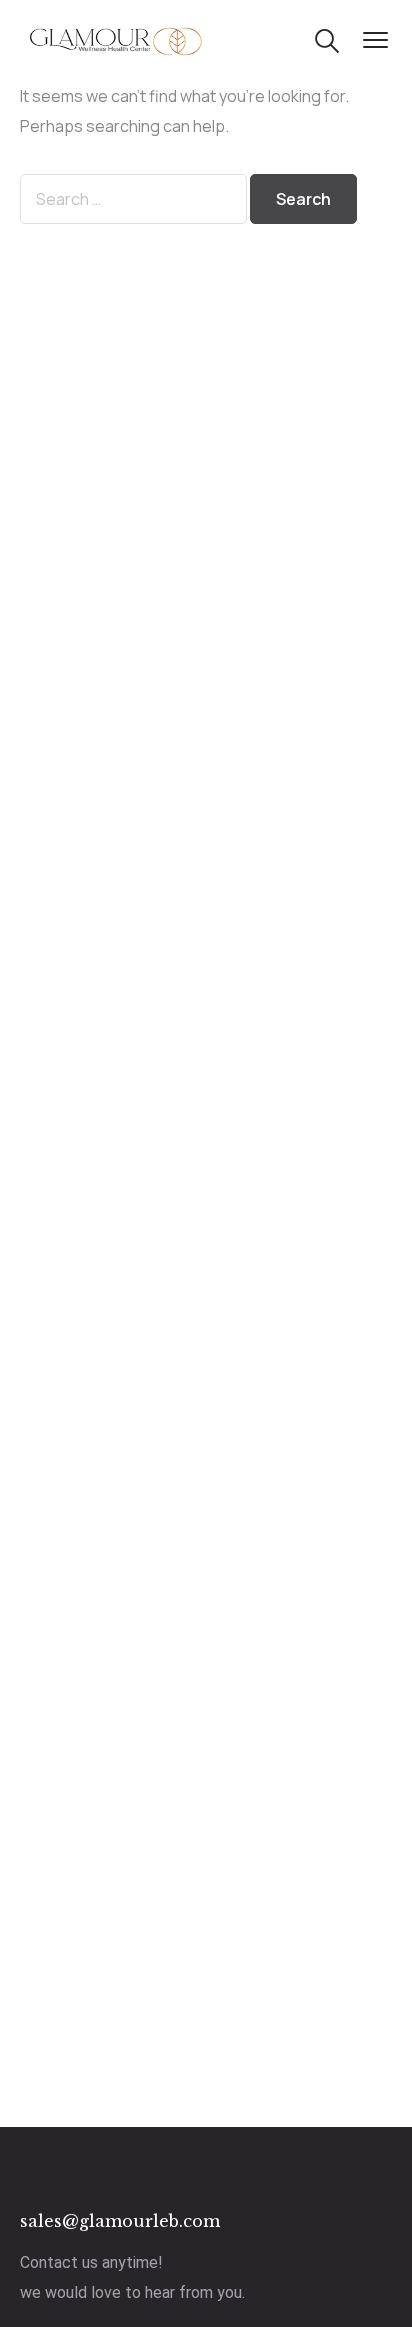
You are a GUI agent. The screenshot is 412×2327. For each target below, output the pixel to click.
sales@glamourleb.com (120, 2221)
